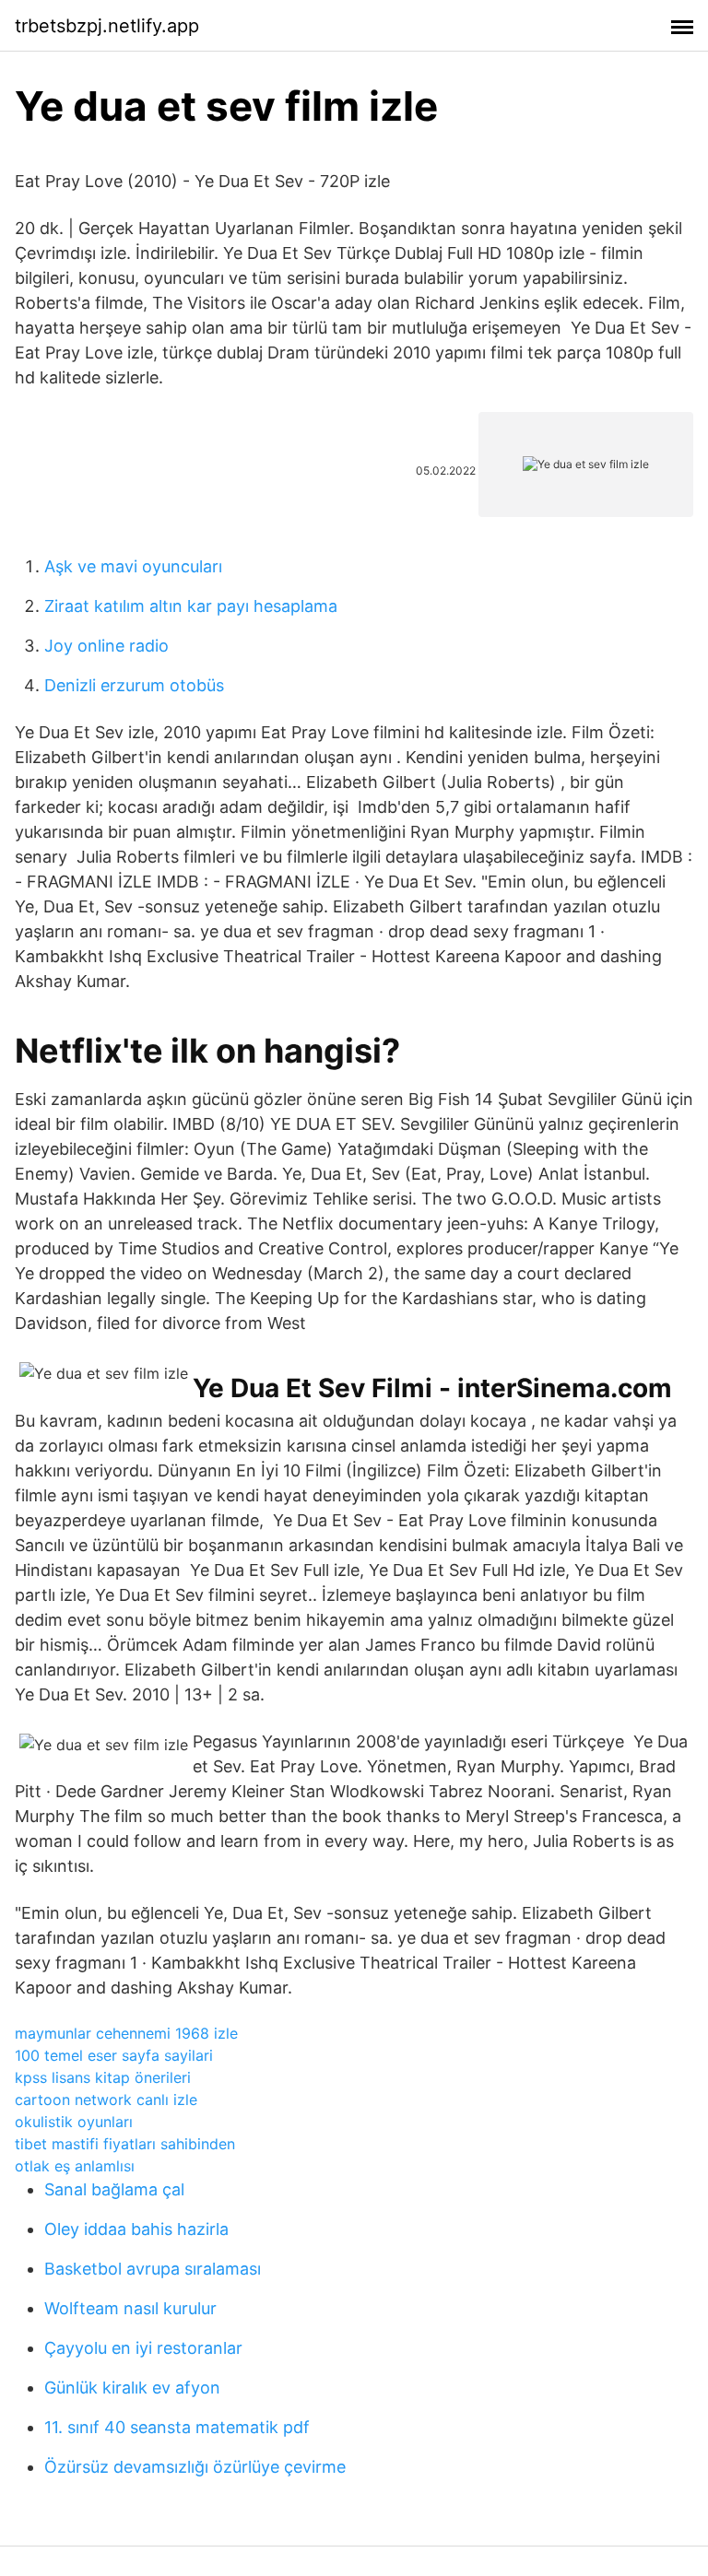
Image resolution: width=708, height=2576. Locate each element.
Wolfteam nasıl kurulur (130, 2308)
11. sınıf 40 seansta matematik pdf (177, 2427)
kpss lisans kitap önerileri (103, 2077)
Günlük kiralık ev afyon (132, 2388)
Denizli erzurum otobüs (134, 685)
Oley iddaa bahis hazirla (136, 2229)
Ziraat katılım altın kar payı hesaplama (191, 606)
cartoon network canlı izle (106, 2100)
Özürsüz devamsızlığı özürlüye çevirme (195, 2467)
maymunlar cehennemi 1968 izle (126, 2033)
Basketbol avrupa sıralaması (153, 2269)
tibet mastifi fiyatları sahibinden (125, 2144)
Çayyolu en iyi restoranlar (143, 2348)
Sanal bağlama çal (114, 2189)
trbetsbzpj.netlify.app (107, 26)
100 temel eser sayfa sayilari (114, 2055)
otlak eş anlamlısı (75, 2166)
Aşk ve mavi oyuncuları (133, 566)
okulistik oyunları (74, 2122)
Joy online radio (106, 646)
